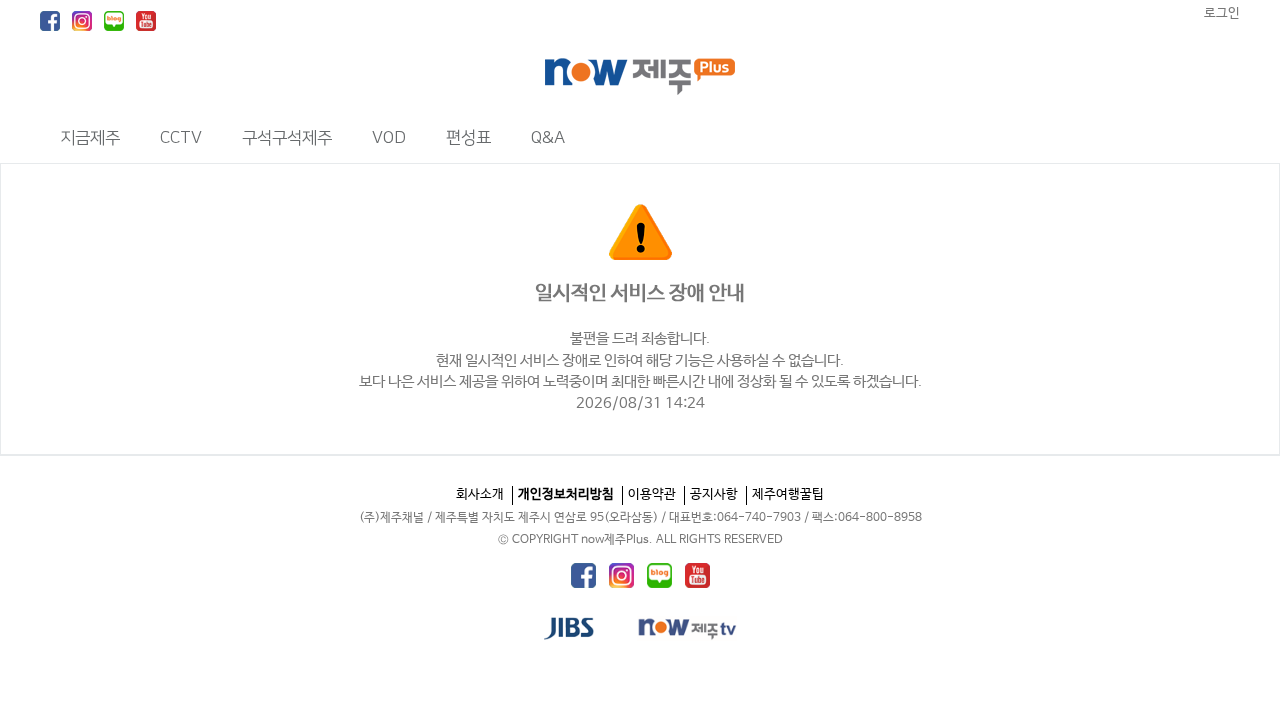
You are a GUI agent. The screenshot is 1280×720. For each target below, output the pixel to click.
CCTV (181, 138)
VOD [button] (389, 138)
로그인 (1222, 13)
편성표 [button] (468, 138)
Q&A (548, 138)
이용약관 (652, 494)
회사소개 (480, 494)
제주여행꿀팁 (788, 494)
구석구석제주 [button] (287, 138)
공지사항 (714, 494)
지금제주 (90, 138)
